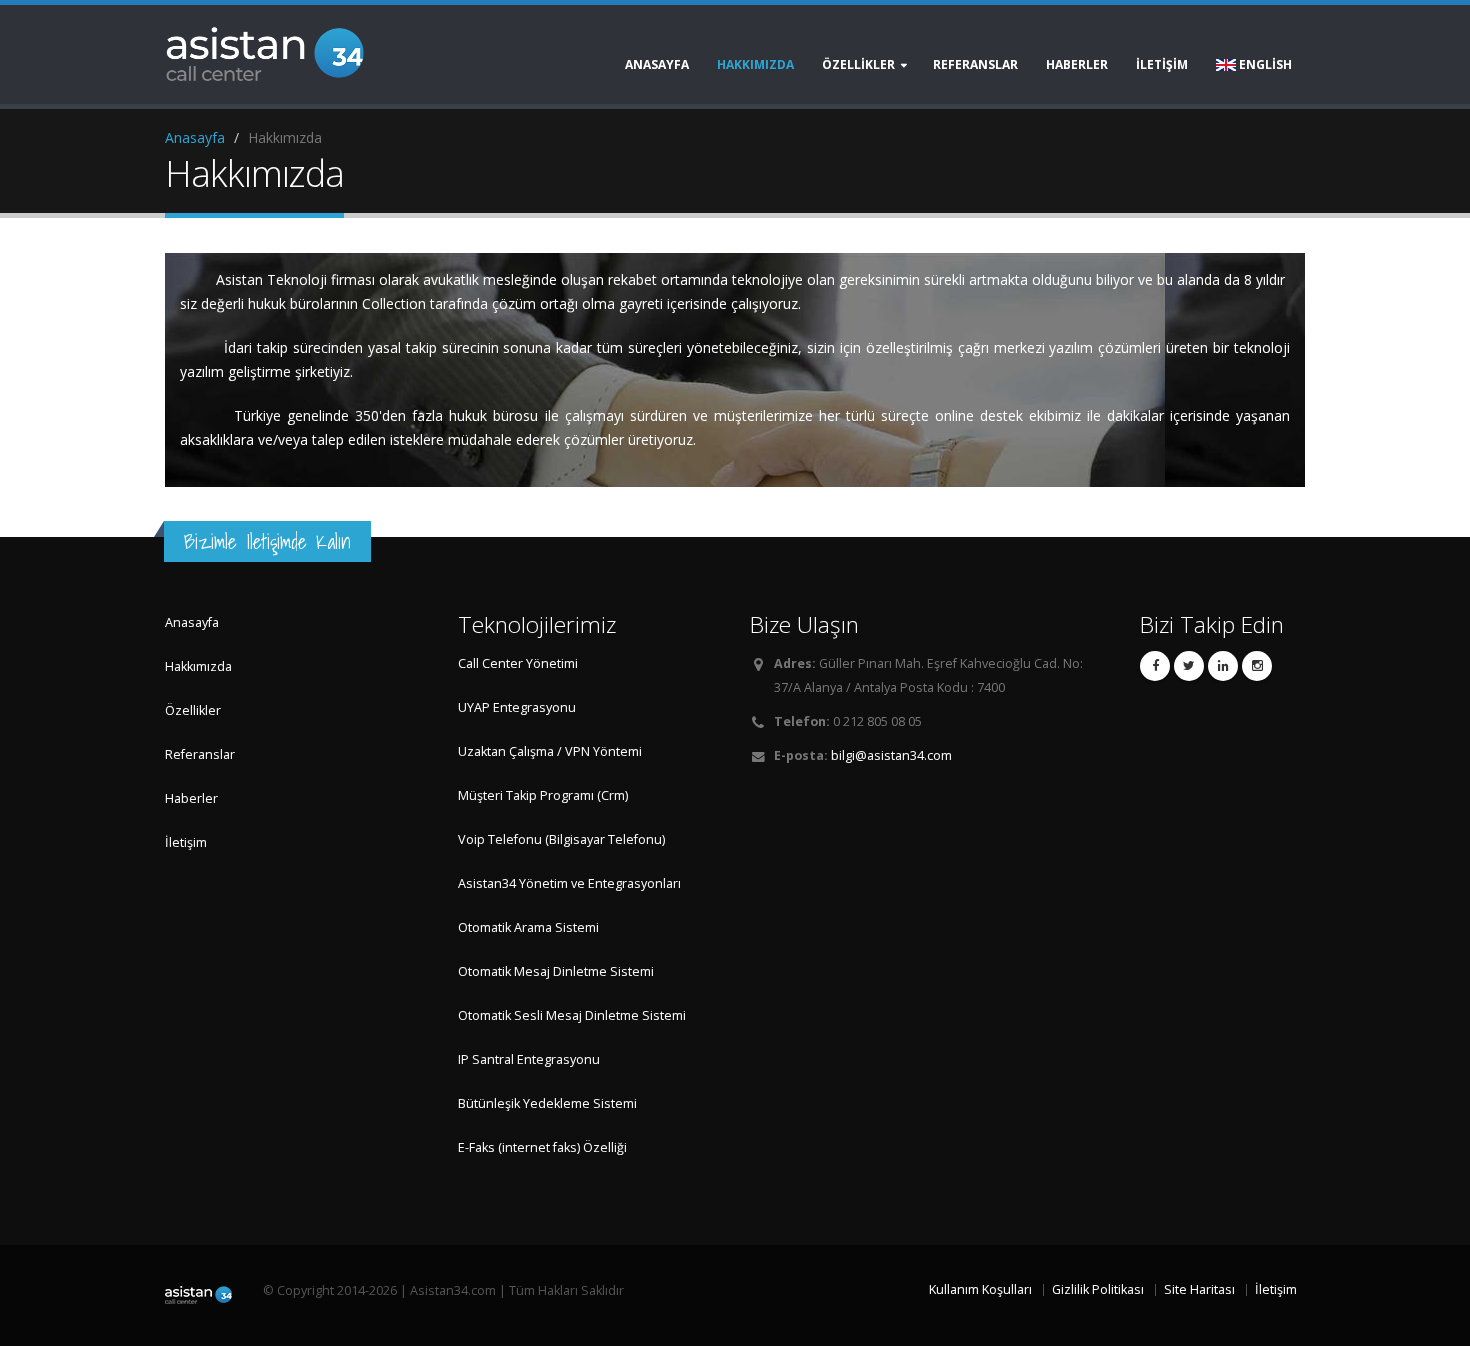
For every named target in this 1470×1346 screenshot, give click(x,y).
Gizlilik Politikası (1098, 1289)
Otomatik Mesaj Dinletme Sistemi (556, 971)
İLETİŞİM (1162, 64)
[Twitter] (1189, 666)
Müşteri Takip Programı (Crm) (543, 795)
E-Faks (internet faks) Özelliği (542, 1147)
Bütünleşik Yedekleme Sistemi (547, 1103)
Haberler (191, 798)
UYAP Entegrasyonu (517, 707)
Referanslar (200, 754)
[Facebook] (1155, 666)
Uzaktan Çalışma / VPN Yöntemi (550, 751)
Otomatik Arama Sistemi (528, 927)
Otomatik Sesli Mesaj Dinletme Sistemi (572, 1015)
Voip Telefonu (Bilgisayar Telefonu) (561, 839)
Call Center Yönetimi (518, 663)
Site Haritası (1199, 1289)
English (1264, 64)
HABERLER (1077, 64)
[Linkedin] (1223, 666)
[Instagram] (1257, 666)
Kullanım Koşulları (980, 1289)
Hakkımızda (755, 64)
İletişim (186, 842)
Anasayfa (657, 64)
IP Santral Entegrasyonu (529, 1059)
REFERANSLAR (975, 64)
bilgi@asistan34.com (891, 755)
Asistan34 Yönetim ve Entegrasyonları (569, 883)
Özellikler (193, 710)
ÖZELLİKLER (858, 64)
